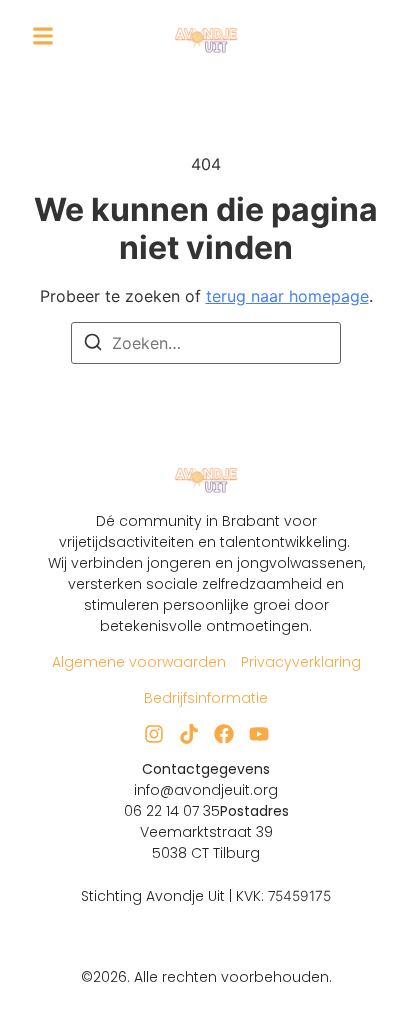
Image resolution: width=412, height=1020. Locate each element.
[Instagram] (154, 734)
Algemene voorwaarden (139, 662)
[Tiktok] (189, 734)
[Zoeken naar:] (206, 343)
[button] (43, 36)
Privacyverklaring (301, 662)
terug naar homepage (287, 296)
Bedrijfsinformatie (206, 698)
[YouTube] (259, 734)
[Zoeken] (93, 345)
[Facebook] (224, 734)
